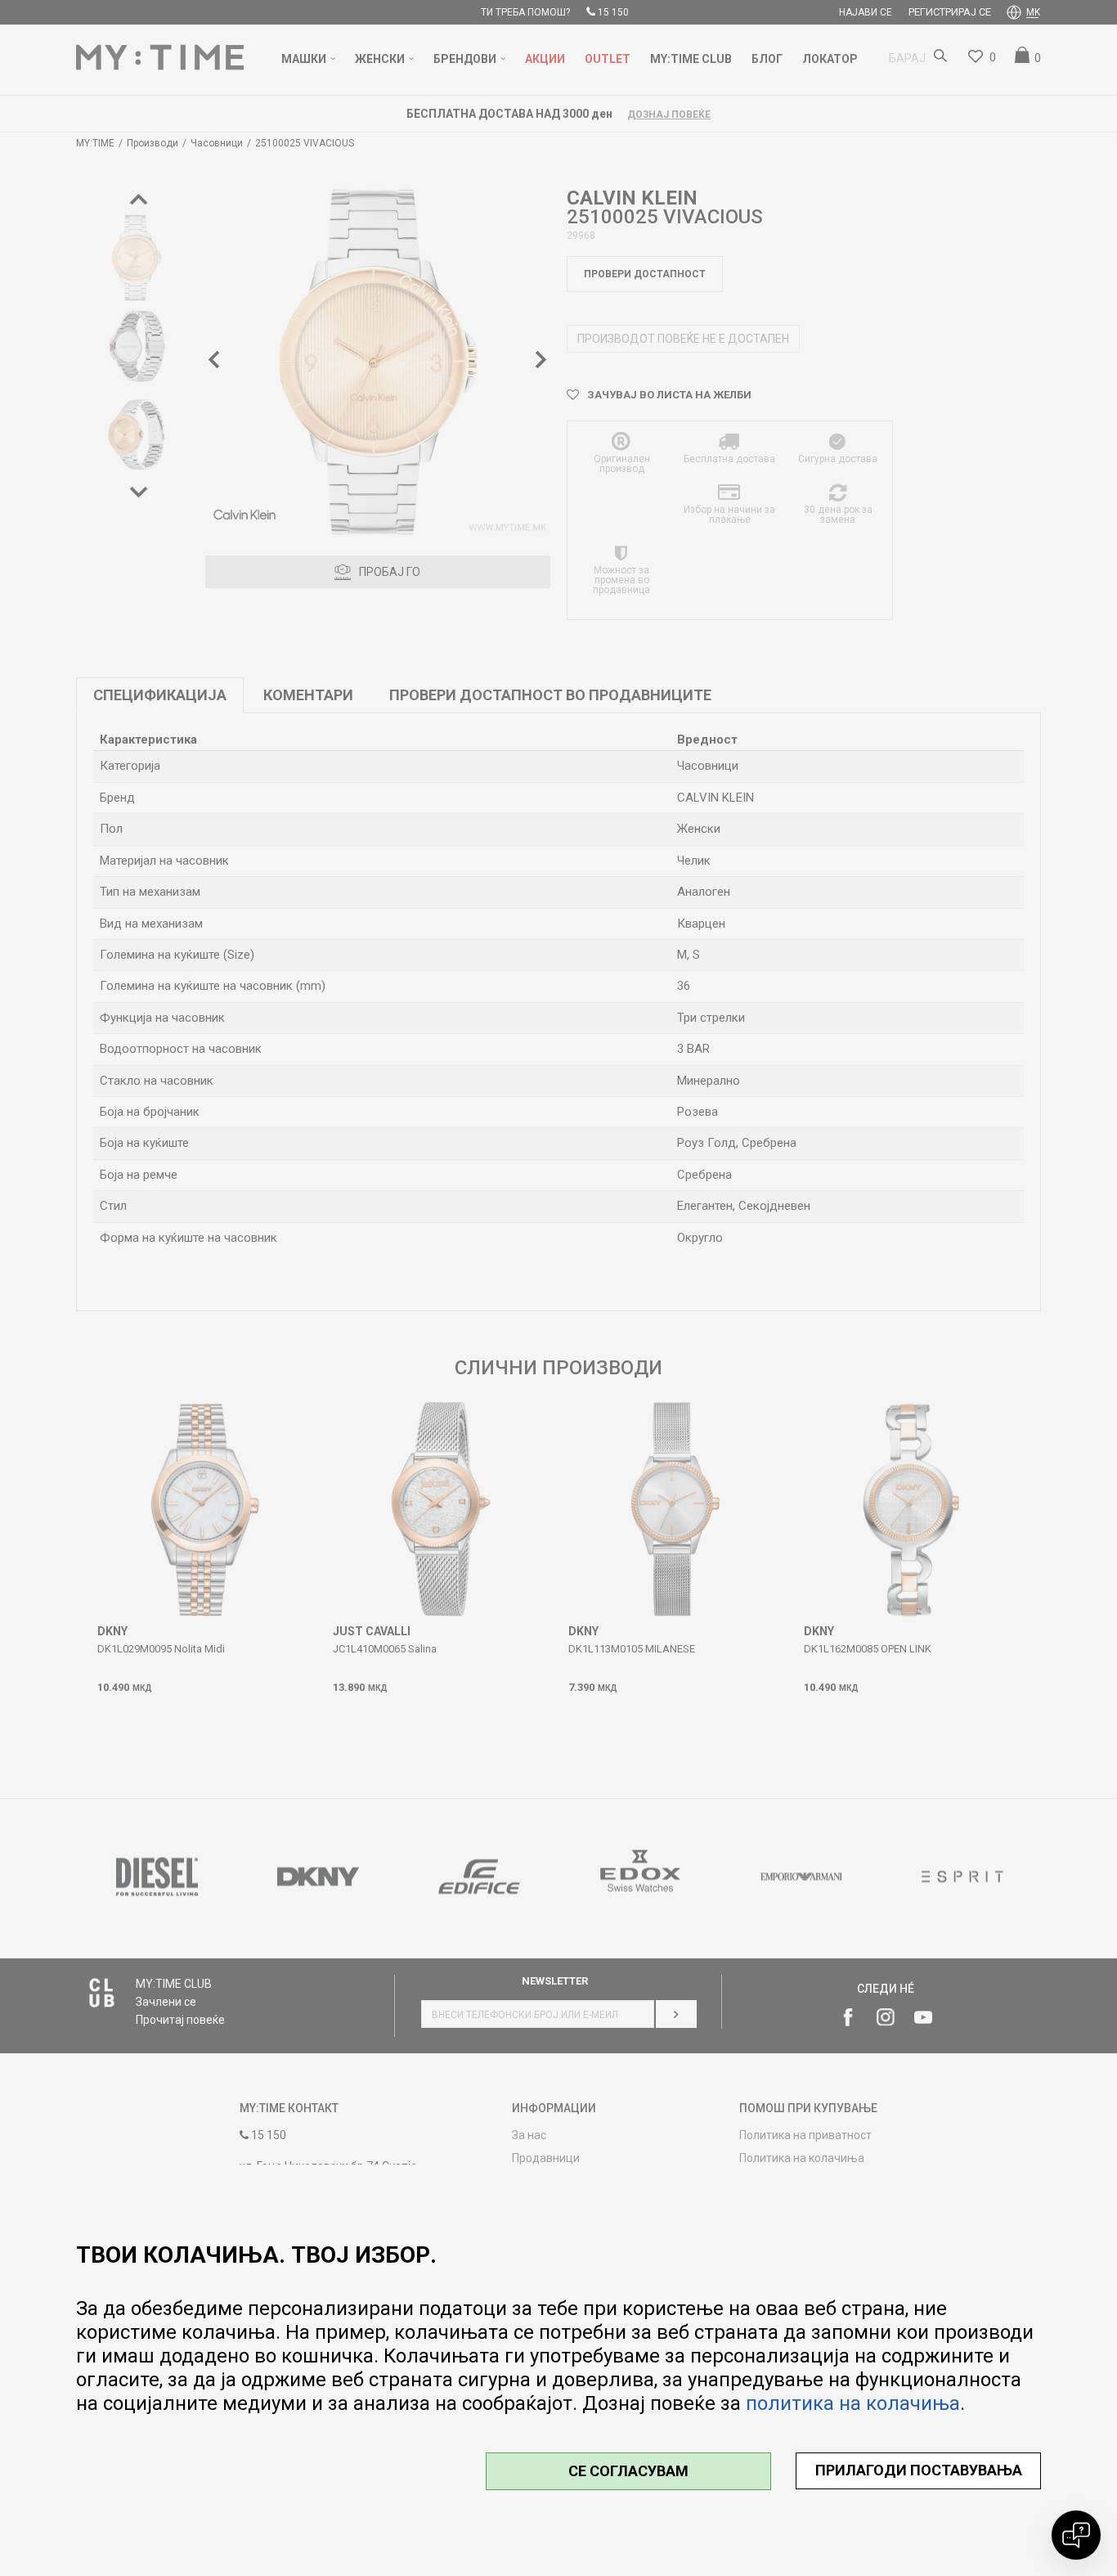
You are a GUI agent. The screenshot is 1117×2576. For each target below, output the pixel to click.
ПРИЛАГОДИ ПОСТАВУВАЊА (919, 2470)
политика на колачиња (853, 2403)
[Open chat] (1076, 2535)
